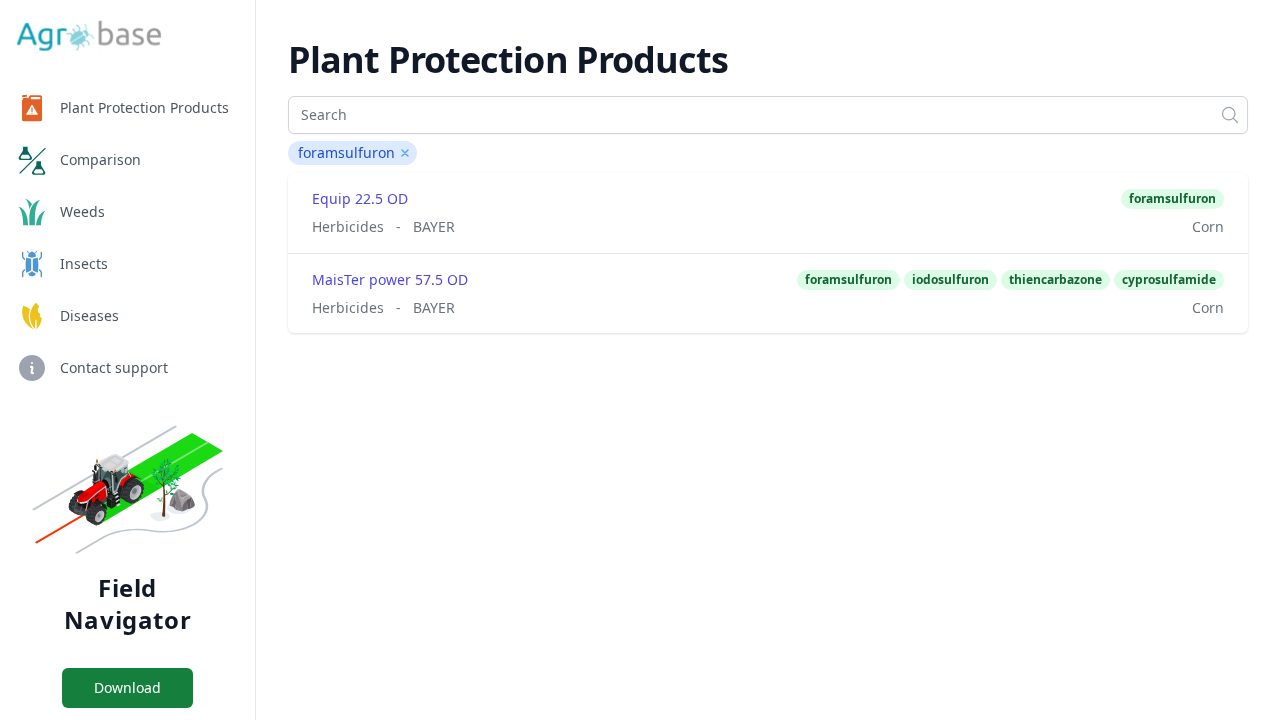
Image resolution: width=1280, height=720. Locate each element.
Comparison (100, 159)
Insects (84, 263)
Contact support (114, 367)
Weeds (82, 211)
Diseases (89, 315)
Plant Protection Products (144, 107)
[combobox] (768, 115)
